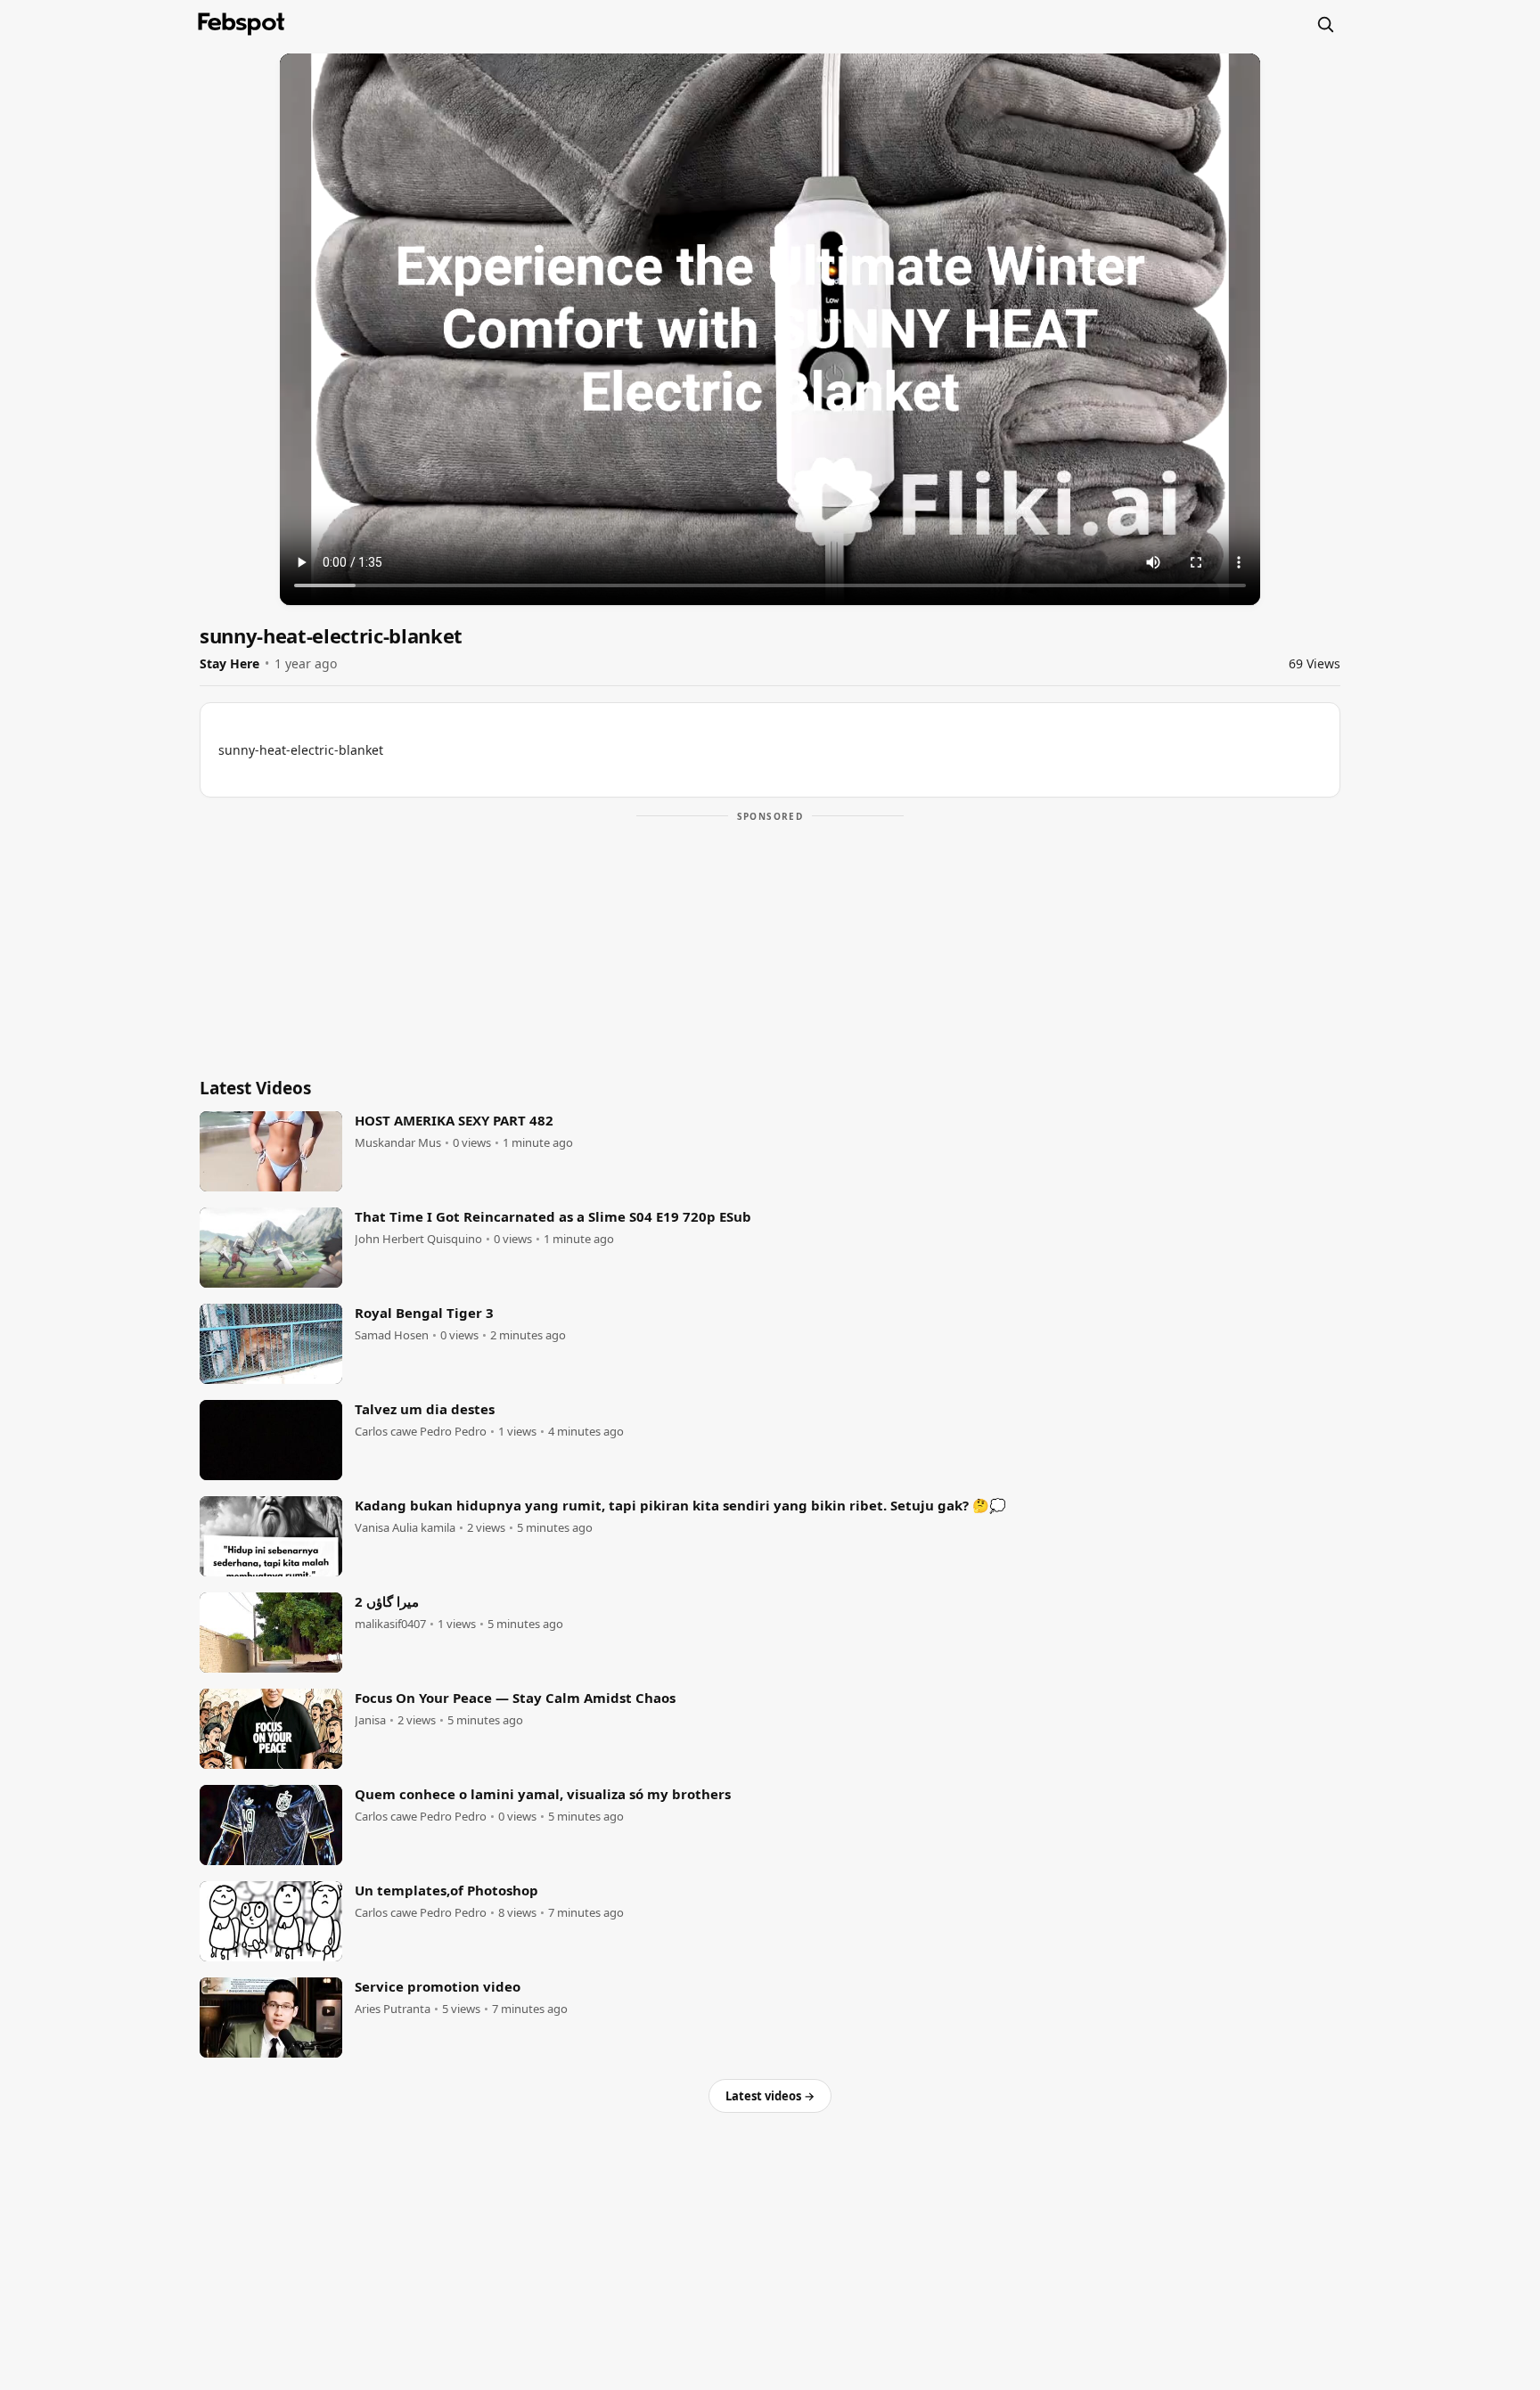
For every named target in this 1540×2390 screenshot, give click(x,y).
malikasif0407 (390, 1624)
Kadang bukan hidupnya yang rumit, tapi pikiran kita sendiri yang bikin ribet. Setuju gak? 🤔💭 (680, 1505)
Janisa (370, 1720)
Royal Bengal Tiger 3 (424, 1313)
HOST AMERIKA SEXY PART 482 (454, 1120)
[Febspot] (242, 24)
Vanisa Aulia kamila (405, 1528)
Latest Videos (255, 1088)
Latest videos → (770, 2096)
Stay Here (229, 663)
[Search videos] (1325, 24)
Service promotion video (438, 1986)
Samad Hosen (392, 1335)
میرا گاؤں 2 (387, 1601)
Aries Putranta (393, 2009)
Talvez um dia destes (425, 1409)
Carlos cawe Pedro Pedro (421, 1432)
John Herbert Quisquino (418, 1239)
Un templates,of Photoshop (446, 1890)
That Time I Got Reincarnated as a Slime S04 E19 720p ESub (553, 1216)
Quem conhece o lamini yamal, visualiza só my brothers (543, 1794)
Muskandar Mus (398, 1143)
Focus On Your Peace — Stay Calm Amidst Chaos (515, 1698)
